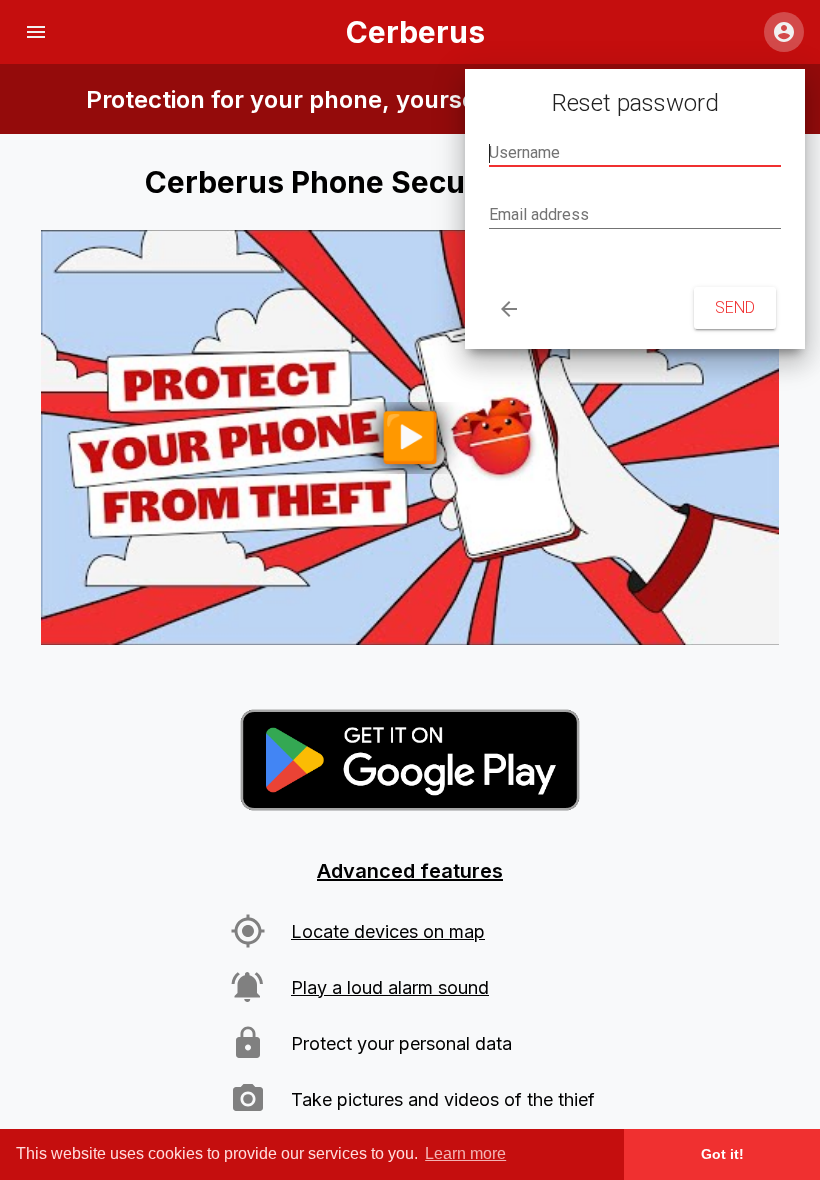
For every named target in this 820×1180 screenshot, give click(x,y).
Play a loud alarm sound (390, 987)
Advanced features (410, 871)
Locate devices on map (388, 931)
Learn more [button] (465, 1153)
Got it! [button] (722, 1154)
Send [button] (735, 307)
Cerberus (415, 32)
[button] (36, 32)
